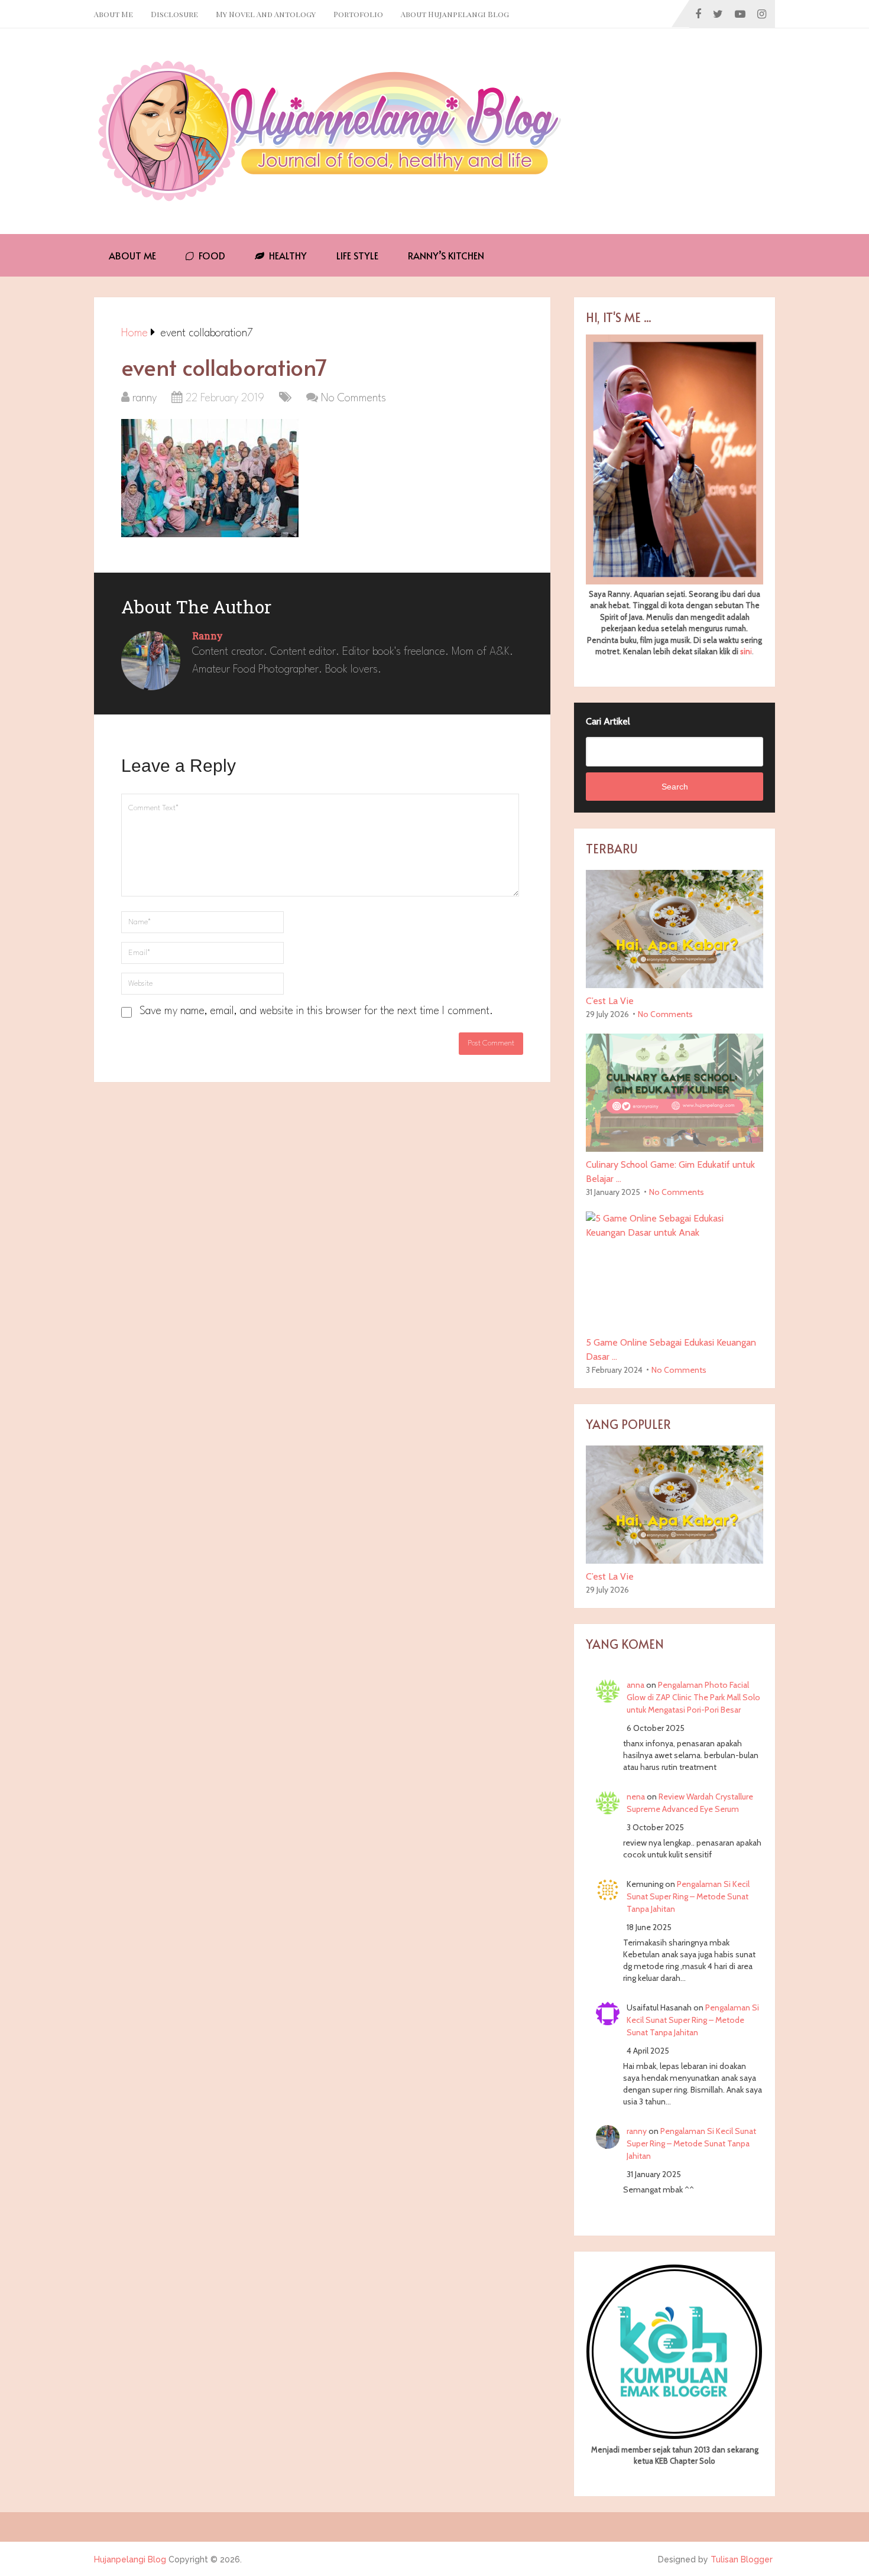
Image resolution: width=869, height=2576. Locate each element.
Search (675, 787)
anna (635, 1685)
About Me (114, 14)
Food (211, 255)
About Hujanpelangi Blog (455, 14)
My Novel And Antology (266, 14)
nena (636, 1797)
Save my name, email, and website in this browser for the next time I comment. (316, 1011)
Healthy (287, 255)
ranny (145, 398)
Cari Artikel (608, 721)
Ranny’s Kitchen (446, 255)
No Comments (354, 398)
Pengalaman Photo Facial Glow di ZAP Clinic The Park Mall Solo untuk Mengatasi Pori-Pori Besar (693, 1697)
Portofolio (358, 14)
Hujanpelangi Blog (130, 2559)
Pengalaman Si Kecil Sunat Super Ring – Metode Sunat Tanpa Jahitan (688, 1896)
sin (745, 651)
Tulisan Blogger (742, 2559)
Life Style (357, 255)
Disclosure (174, 14)
